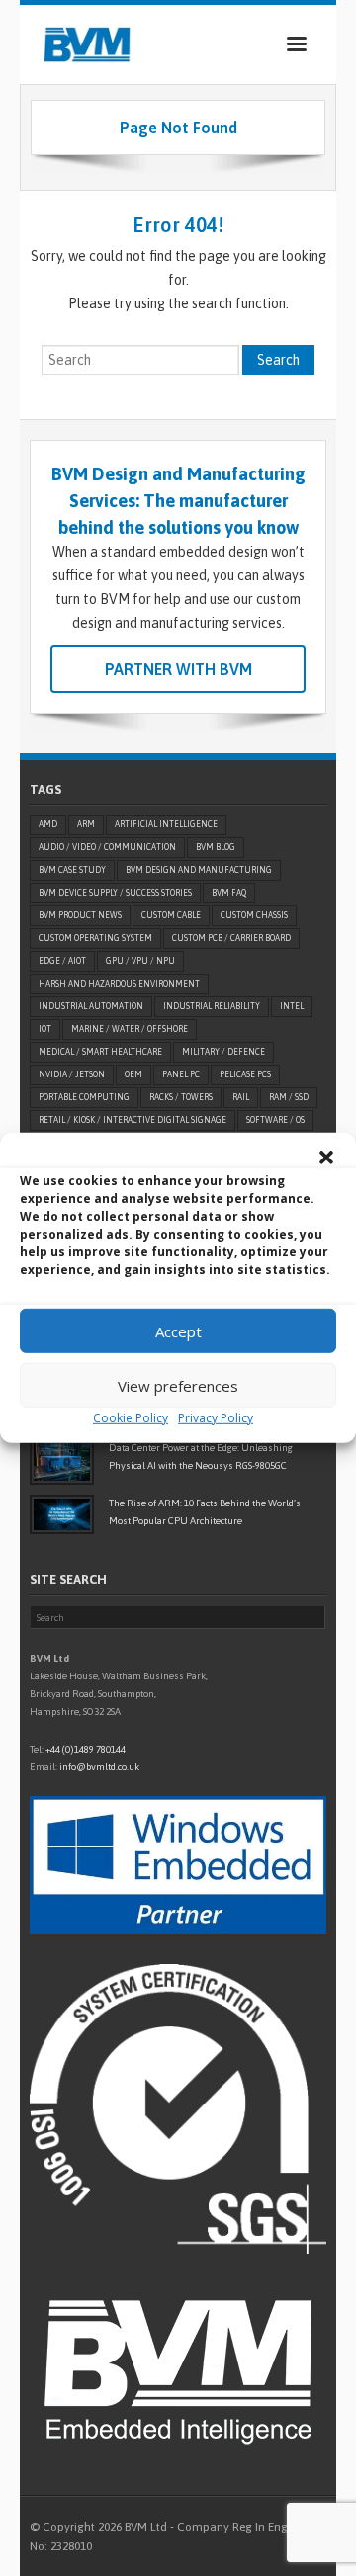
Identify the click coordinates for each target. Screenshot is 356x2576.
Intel (292, 1006)
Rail (241, 1097)
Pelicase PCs (245, 1074)
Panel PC (181, 1074)
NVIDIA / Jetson (72, 1074)
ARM (86, 824)
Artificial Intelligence (166, 824)
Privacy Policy (216, 1418)
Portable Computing (84, 1097)
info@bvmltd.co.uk (99, 1767)
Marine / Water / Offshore (130, 1029)
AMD (48, 824)
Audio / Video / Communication (107, 847)
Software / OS (275, 1120)
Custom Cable (171, 915)
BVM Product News (80, 915)
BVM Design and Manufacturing (199, 870)
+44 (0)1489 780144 (86, 1749)
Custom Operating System (95, 938)
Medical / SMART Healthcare (100, 1052)
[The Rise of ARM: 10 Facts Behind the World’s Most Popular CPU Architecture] (62, 1514)
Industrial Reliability (212, 1006)
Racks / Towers (181, 1097)
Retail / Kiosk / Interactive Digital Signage (133, 1120)
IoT (45, 1029)
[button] (326, 1158)
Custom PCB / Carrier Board (231, 938)
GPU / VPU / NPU (140, 961)
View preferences (178, 1385)
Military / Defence (223, 1052)
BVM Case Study (72, 870)
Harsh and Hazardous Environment (119, 984)
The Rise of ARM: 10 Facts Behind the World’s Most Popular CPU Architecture (205, 1512)
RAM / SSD (289, 1097)
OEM (133, 1074)
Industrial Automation (91, 1006)
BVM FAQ (229, 893)
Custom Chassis (254, 915)
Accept (178, 1331)
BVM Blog (216, 847)
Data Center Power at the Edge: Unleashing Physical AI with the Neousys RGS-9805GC (201, 1457)
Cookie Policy (131, 1418)
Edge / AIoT (62, 961)
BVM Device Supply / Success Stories (115, 893)
